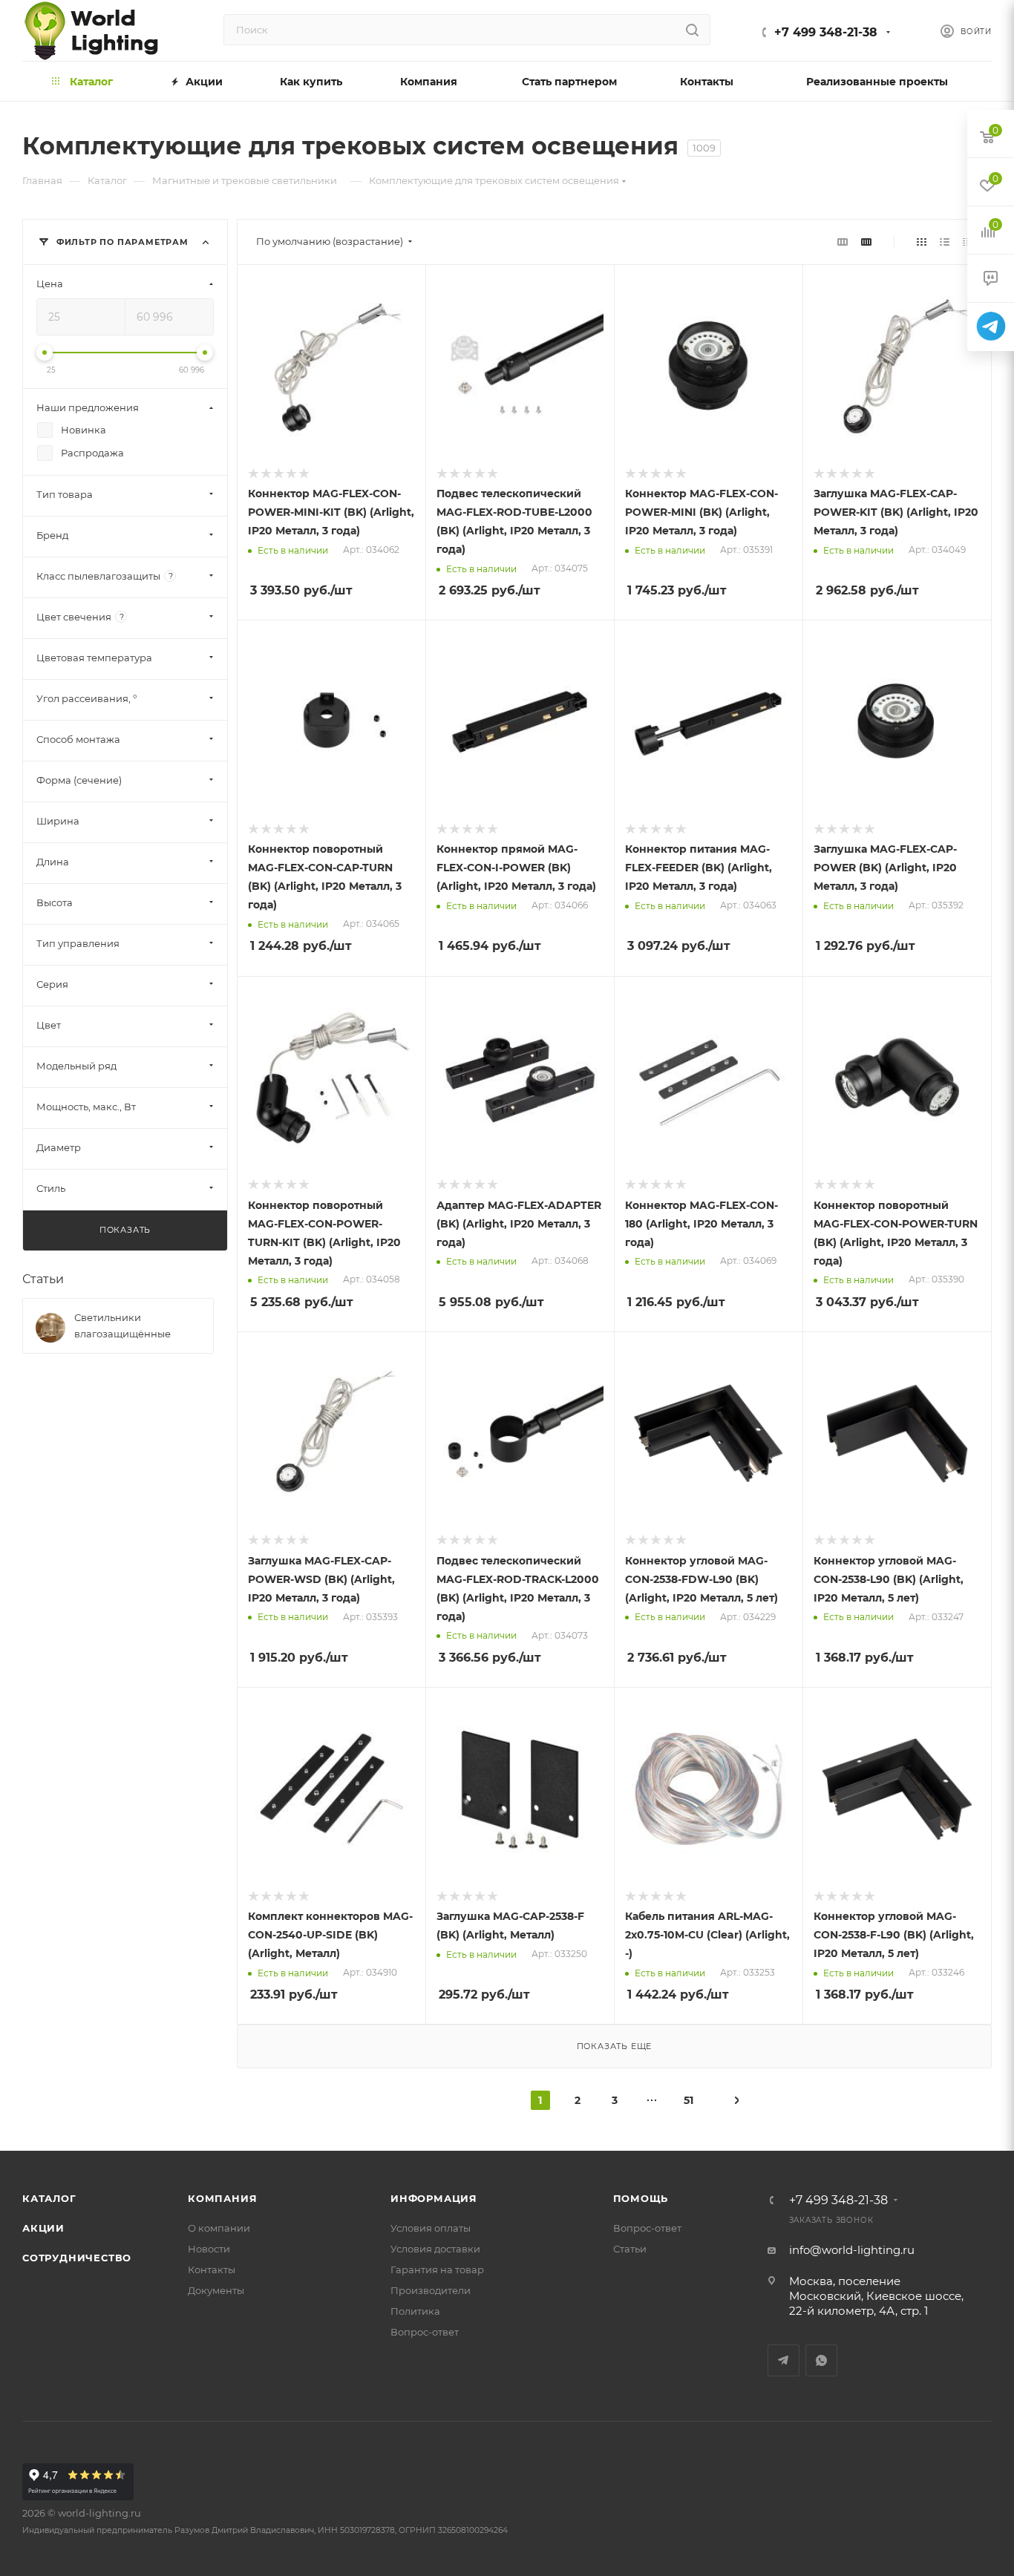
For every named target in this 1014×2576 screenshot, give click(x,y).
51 (688, 2100)
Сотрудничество (77, 2258)
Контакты (212, 2269)
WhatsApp (821, 2360)
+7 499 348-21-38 (826, 32)
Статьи (43, 1279)
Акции (43, 2228)
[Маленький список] (843, 242)
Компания (222, 2198)
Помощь (641, 2198)
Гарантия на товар (437, 2269)
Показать (125, 1230)
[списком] (945, 242)
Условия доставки (435, 2249)
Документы (216, 2290)
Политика (415, 2311)
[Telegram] (991, 327)
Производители (431, 2290)
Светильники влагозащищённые (122, 1325)
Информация (434, 2198)
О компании (219, 2228)
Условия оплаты (431, 2228)
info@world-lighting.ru (852, 2250)
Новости (209, 2249)
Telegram (784, 2360)
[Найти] (692, 30)
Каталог (49, 2198)
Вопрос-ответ (425, 2332)
